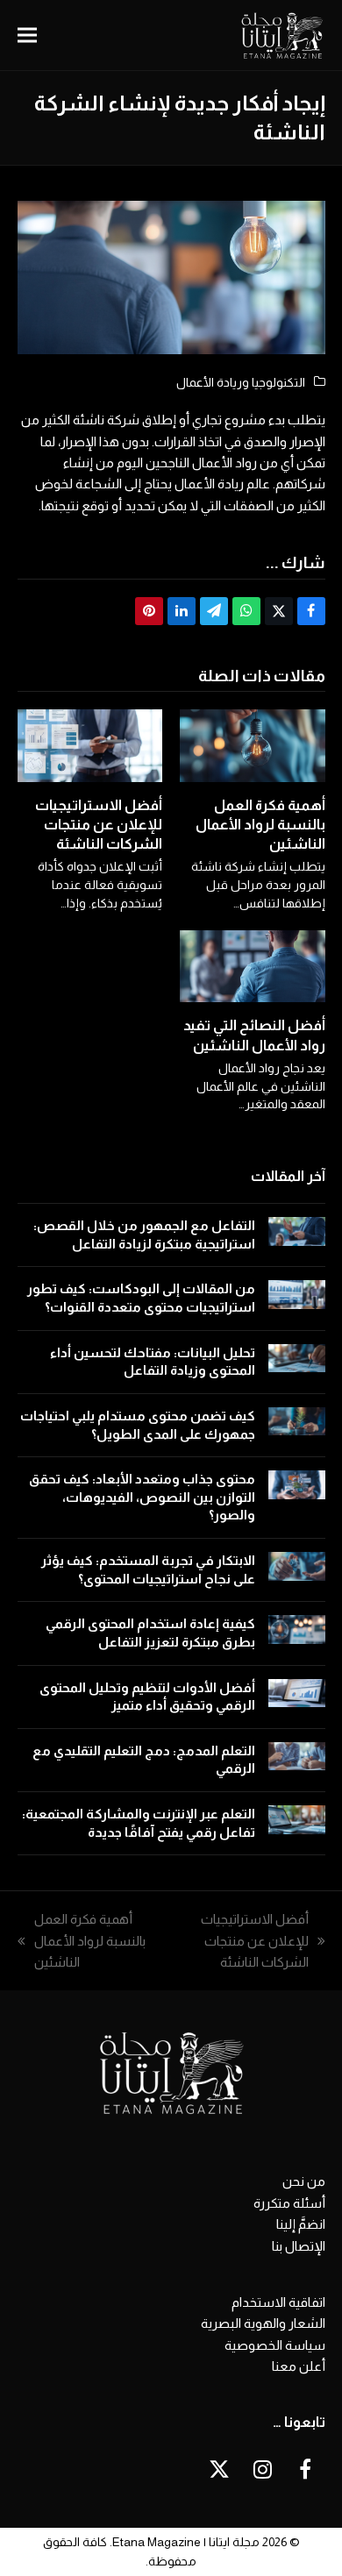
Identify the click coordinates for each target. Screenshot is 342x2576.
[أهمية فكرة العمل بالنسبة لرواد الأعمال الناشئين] (253, 744)
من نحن (304, 2181)
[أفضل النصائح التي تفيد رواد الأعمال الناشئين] (253, 965)
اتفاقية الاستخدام (278, 2302)
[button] (27, 36)
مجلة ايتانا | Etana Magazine (186, 2542)
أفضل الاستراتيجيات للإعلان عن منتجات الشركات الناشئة (99, 824)
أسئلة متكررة (289, 2203)
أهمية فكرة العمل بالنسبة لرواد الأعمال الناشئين (260, 824)
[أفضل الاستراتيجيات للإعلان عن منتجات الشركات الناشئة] (90, 744)
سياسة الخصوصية (275, 2345)
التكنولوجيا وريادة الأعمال (241, 382)
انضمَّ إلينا (301, 2224)
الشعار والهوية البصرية (263, 2323)
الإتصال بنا (299, 2246)
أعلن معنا (299, 2366)
